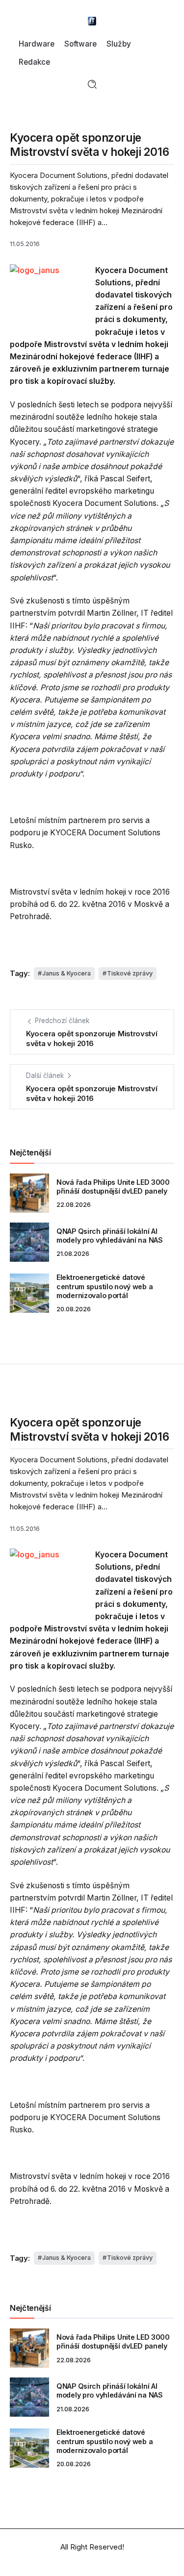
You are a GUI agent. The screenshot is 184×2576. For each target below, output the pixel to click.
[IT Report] (92, 20)
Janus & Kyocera (66, 973)
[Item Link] (29, 1193)
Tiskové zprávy (130, 973)
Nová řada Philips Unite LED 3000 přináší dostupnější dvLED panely (113, 1187)
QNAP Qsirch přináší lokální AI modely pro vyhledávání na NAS (110, 1236)
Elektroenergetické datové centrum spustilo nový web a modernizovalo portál (105, 1286)
